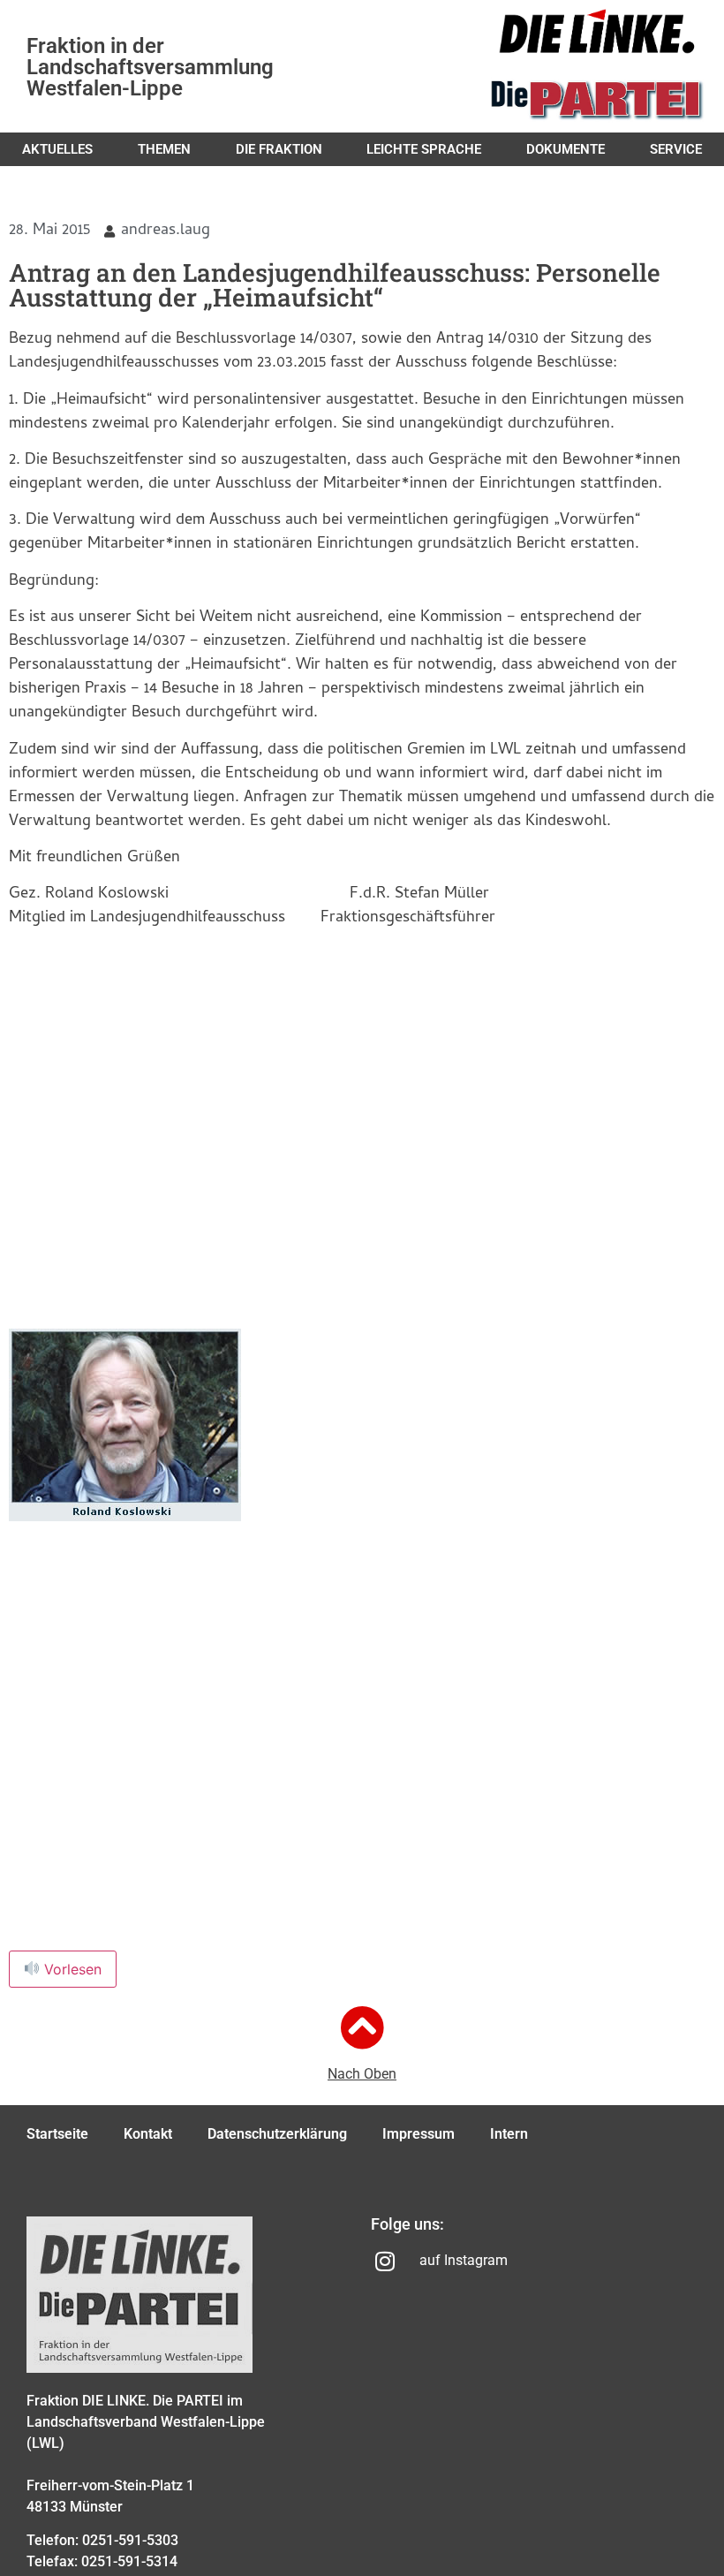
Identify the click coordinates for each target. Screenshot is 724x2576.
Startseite (57, 2134)
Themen (164, 149)
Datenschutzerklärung (277, 2134)
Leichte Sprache (424, 149)
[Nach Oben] (362, 2027)
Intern (509, 2134)
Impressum (419, 2134)
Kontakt (148, 2134)
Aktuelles (57, 149)
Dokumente (566, 149)
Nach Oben (362, 2074)
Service (676, 149)
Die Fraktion (279, 149)
